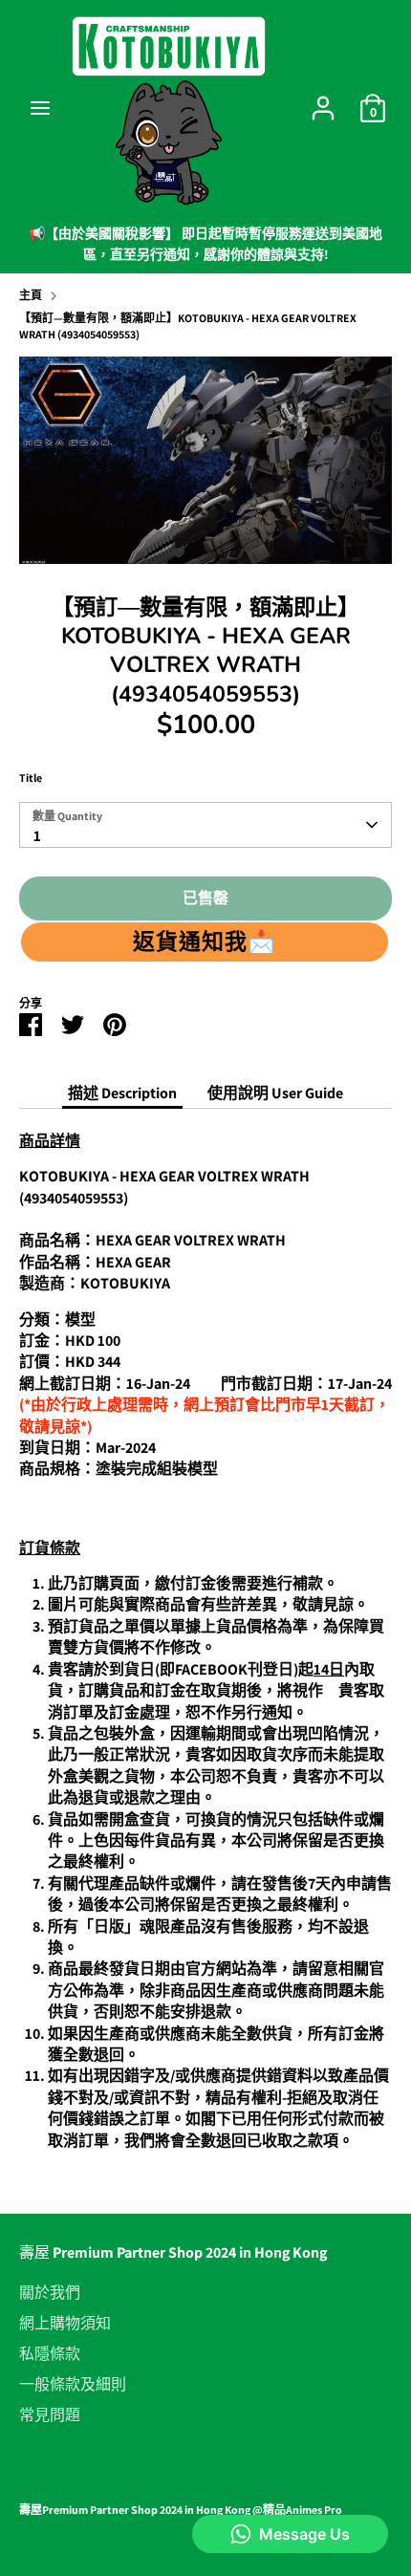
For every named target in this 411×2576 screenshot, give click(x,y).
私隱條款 (50, 2354)
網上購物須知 (65, 2324)
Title (31, 778)
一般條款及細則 (73, 2385)
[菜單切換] (40, 108)
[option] (205, 460)
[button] (205, 942)
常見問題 (50, 2415)
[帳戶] (323, 99)
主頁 (31, 295)
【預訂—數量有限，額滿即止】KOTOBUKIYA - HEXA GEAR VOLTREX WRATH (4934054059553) (188, 326)
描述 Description (122, 1093)
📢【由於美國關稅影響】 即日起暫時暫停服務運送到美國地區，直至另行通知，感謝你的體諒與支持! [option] (205, 244)
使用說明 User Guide (275, 1093)
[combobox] (205, 825)
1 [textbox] (37, 836)
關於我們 (50, 2293)
